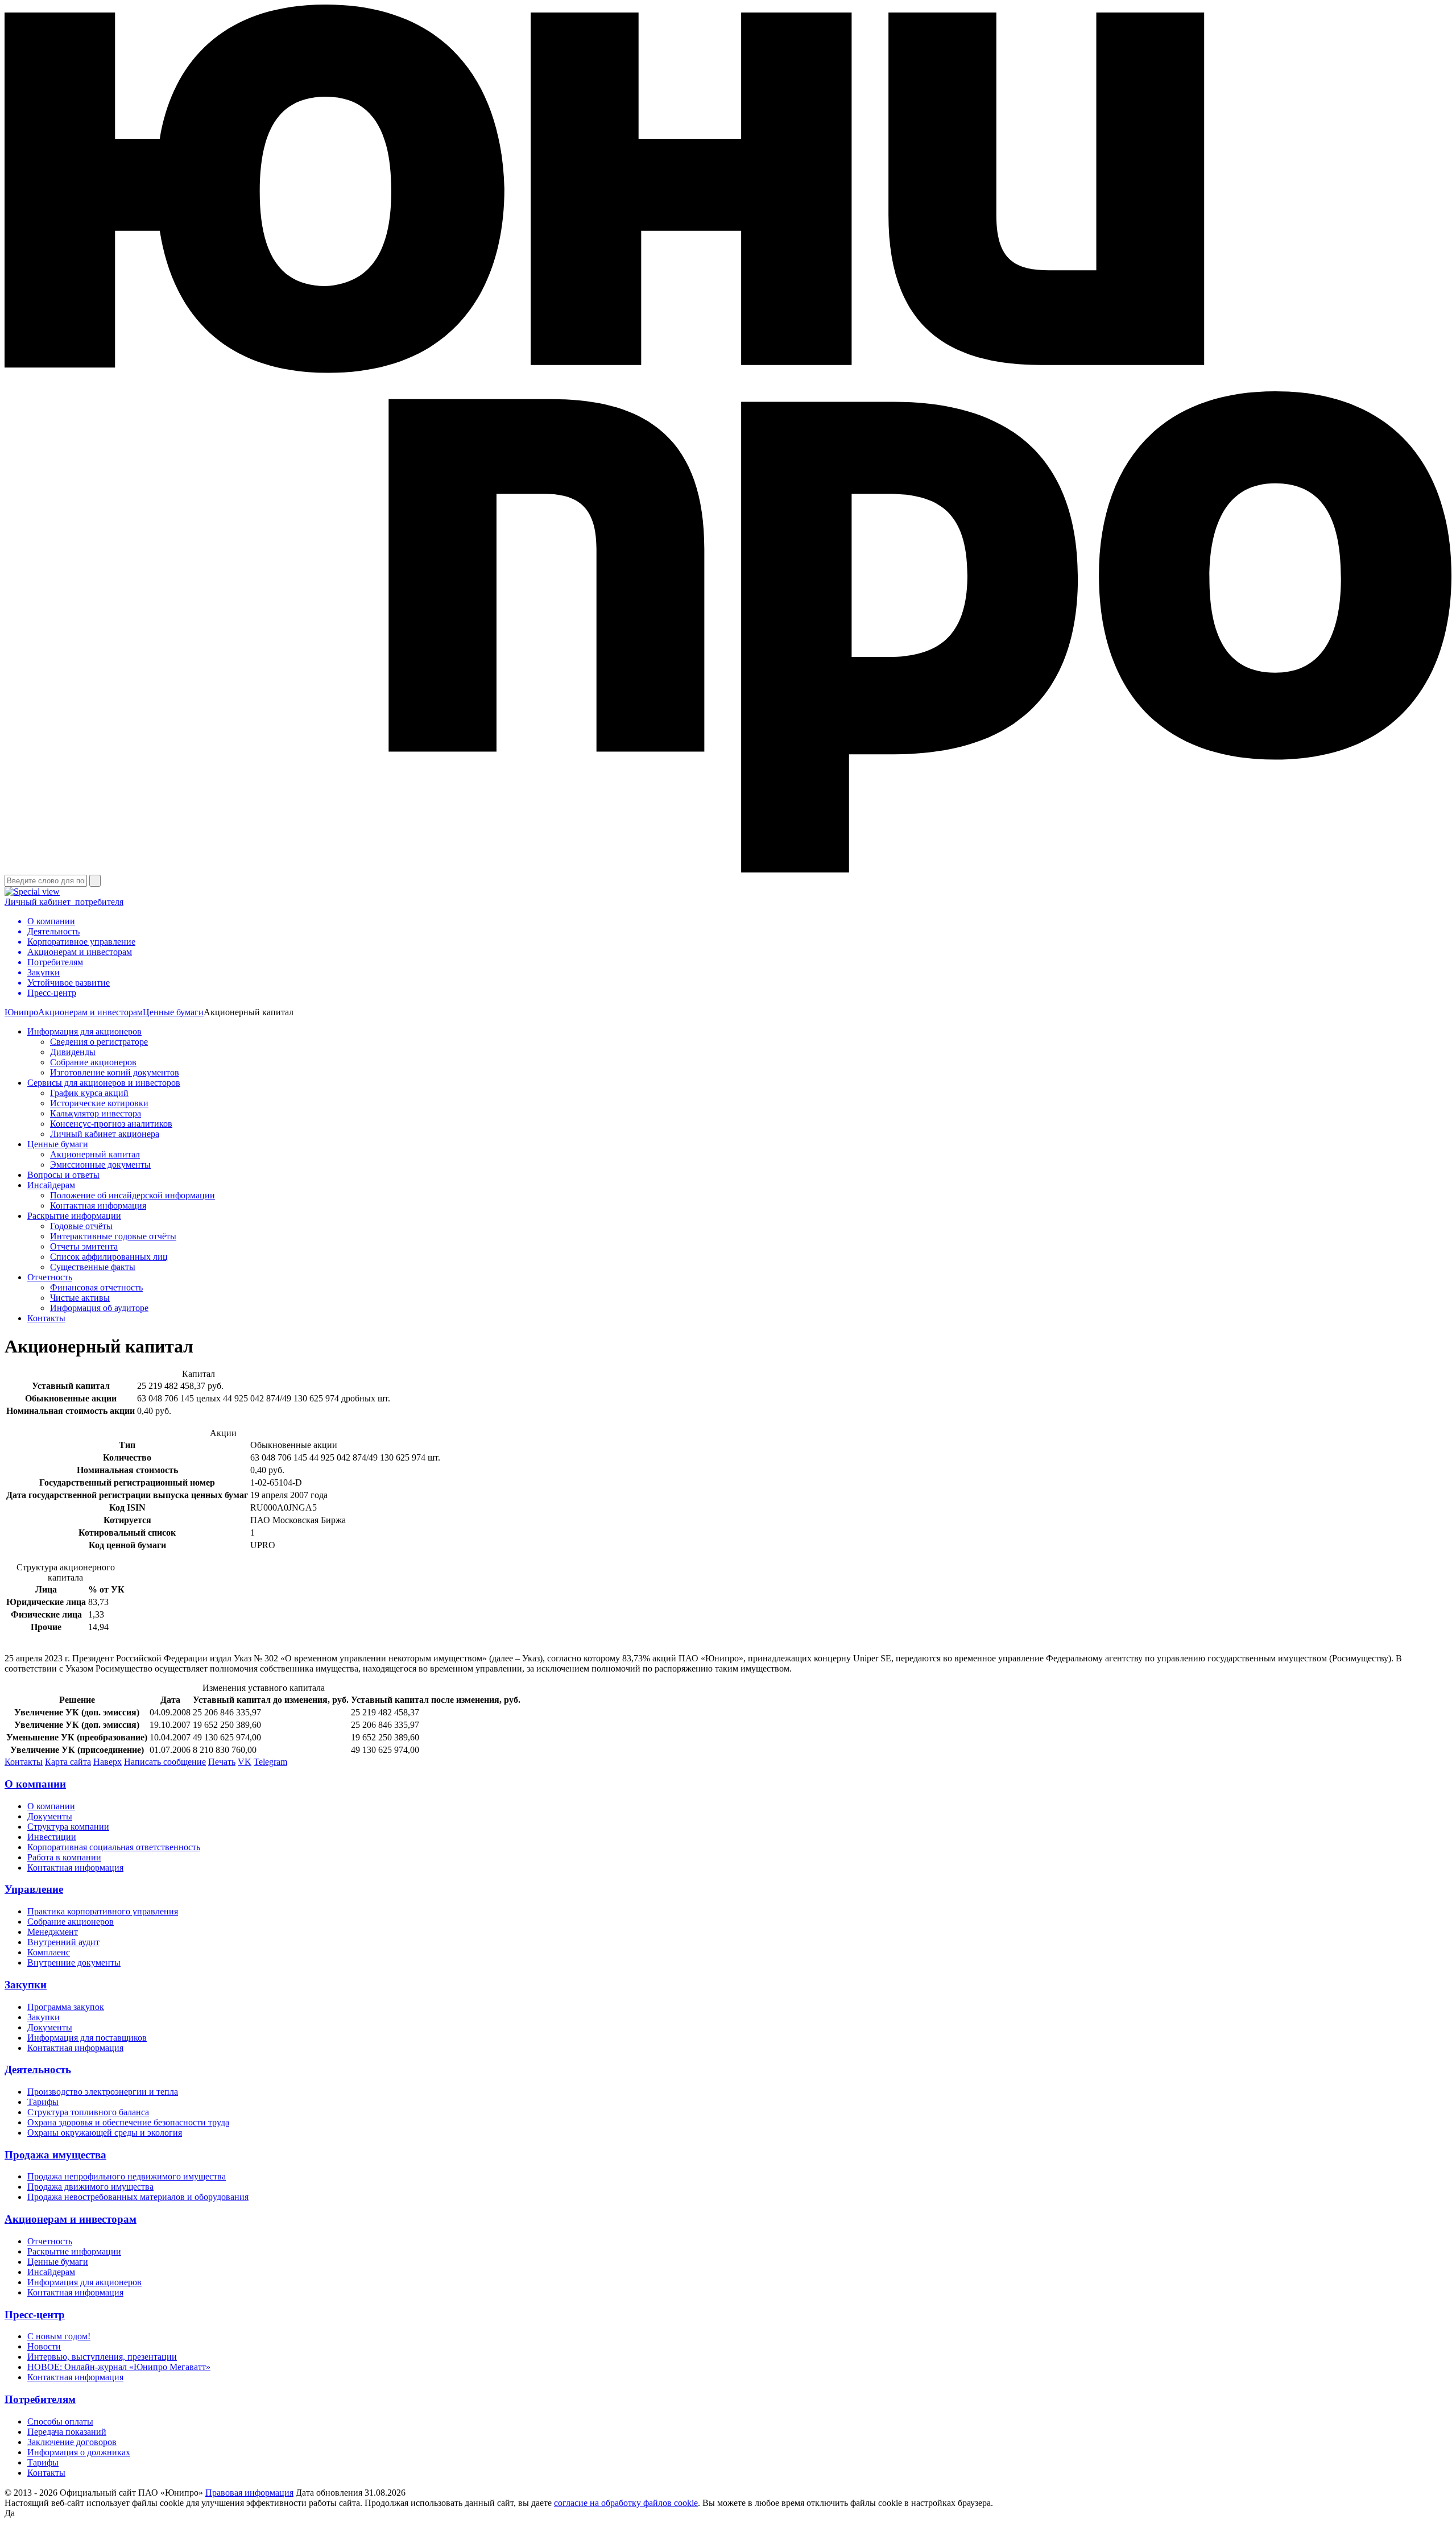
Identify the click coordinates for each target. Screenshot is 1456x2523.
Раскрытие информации (74, 1216)
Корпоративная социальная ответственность (114, 1847)
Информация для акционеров (84, 1031)
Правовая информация (249, 2493)
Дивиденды (73, 1052)
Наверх (107, 1762)
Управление (34, 1889)
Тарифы (43, 2102)
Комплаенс (49, 1952)
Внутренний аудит (63, 1942)
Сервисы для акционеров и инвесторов (104, 1083)
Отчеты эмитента (84, 1246)
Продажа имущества (55, 2155)
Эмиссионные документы (100, 1165)
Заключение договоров (72, 2442)
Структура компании (68, 1827)
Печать (222, 1762)
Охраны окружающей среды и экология (105, 2133)
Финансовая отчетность (96, 1287)
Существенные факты (93, 1267)
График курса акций (89, 1093)
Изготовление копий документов (115, 1072)
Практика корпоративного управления (103, 1911)
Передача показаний (67, 2432)
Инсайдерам (51, 1185)
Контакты (46, 1318)
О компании (35, 1784)
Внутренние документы (74, 1962)
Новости (44, 2346)
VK (245, 1762)
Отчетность (50, 1277)
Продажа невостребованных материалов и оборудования (138, 2197)
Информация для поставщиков (87, 2038)
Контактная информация (98, 1205)
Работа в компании (64, 1857)
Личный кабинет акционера (105, 1134)
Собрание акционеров (93, 1062)
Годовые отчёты (81, 1226)
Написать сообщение (165, 1762)
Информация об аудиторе (99, 1308)
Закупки (26, 1985)
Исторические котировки (99, 1103)
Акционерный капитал (95, 1154)
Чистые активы (80, 1298)
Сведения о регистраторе (99, 1042)
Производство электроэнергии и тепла (103, 2092)
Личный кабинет (64, 902)
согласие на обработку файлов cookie (626, 2503)
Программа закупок (66, 2007)
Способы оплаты (60, 2421)
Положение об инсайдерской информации (133, 1195)
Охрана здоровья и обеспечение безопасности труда (128, 2122)
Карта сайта (68, 1762)
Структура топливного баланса (88, 2112)
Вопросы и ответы (63, 1175)
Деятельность (38, 2069)
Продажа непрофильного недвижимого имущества (127, 2176)
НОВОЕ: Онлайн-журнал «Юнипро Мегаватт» (119, 2367)
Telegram (270, 1762)
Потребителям (40, 2399)
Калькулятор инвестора (96, 1113)
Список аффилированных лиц (109, 1257)
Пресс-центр (35, 2315)
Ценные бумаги (173, 1012)
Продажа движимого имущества (90, 2187)
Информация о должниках (79, 2452)
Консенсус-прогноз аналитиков (111, 1124)
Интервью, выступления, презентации (102, 2357)
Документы (50, 1816)
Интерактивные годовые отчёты (113, 1236)
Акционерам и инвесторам (90, 1012)
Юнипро (21, 1012)
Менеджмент (53, 1932)
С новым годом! (59, 2336)
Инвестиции (52, 1837)
